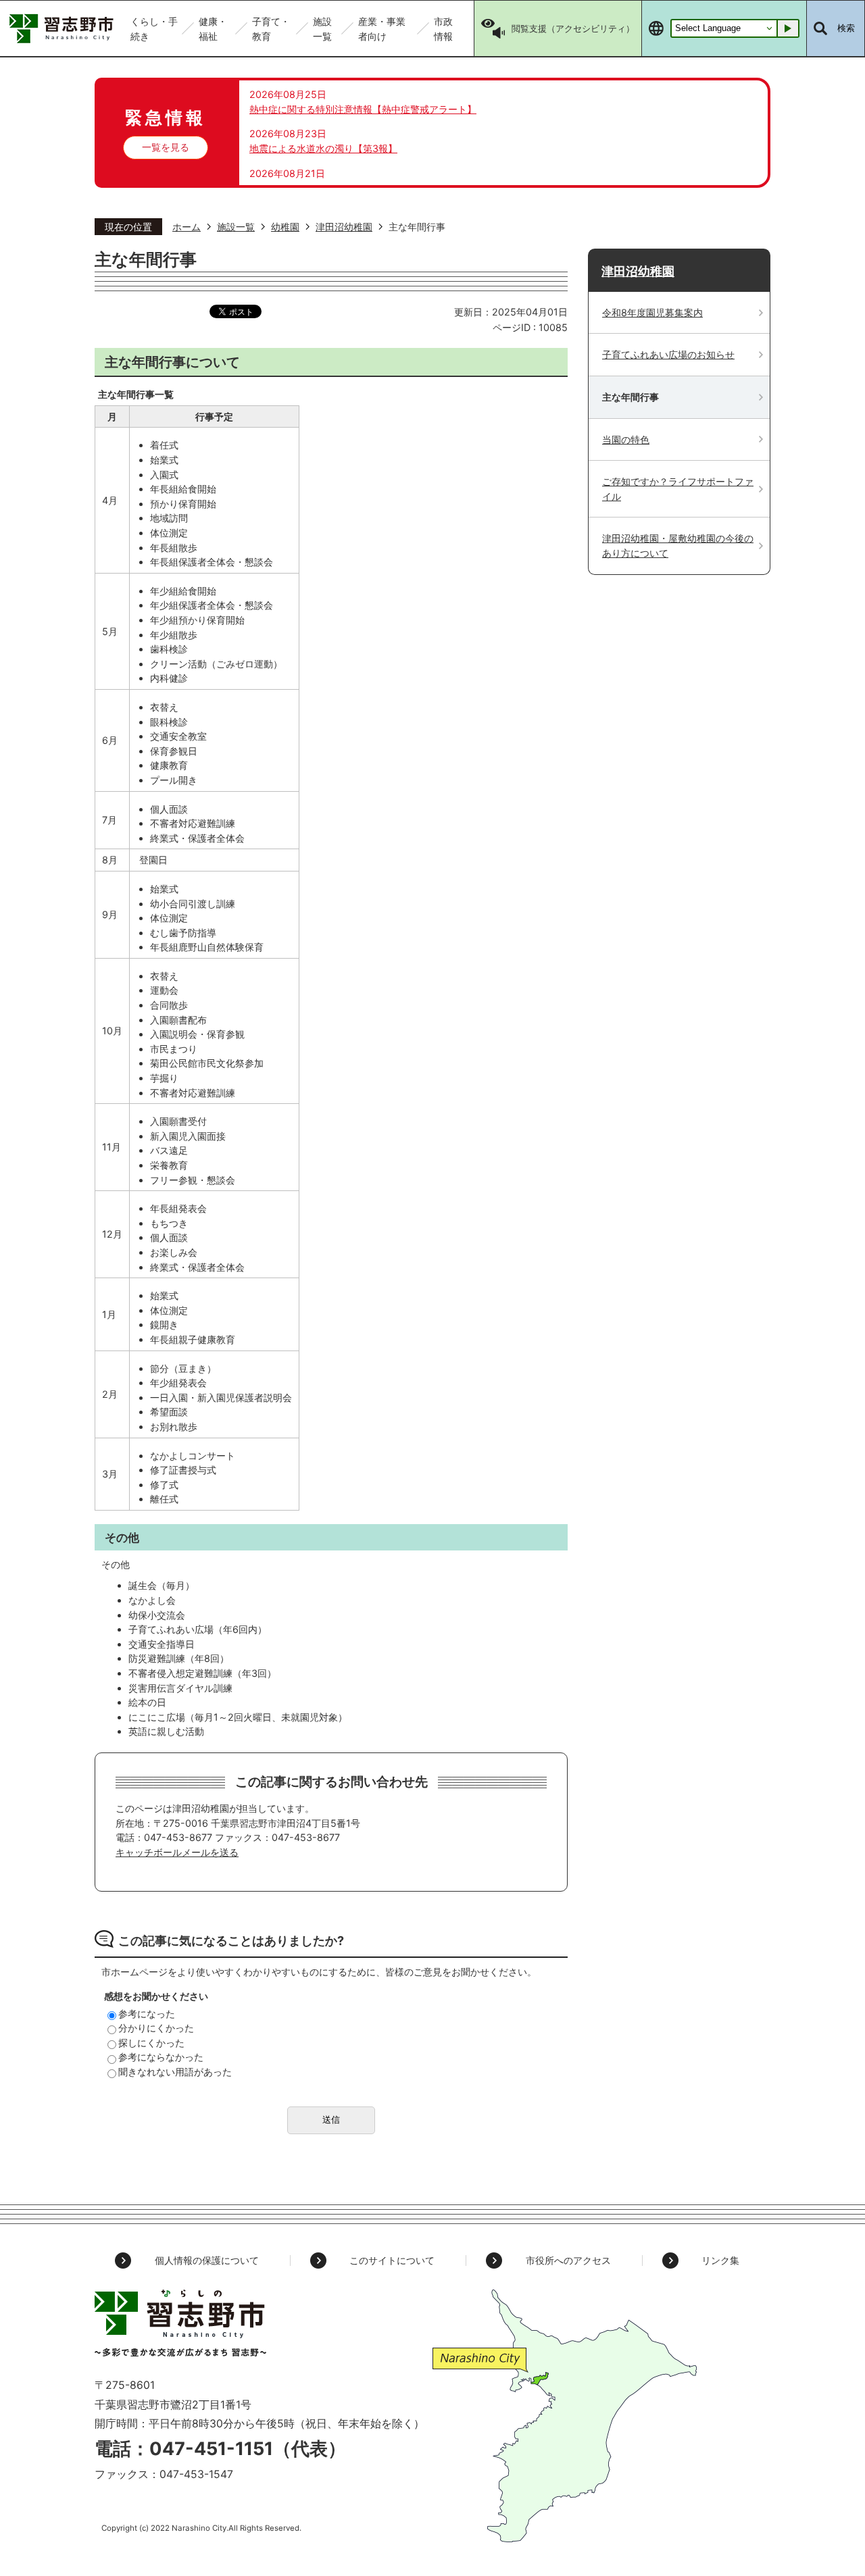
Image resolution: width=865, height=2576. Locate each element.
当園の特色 (626, 439)
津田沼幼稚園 (344, 227)
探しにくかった (151, 2043)
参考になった (147, 2014)
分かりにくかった (156, 2028)
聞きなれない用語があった (175, 2072)
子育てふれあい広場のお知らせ (668, 354)
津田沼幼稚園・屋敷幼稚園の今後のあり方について (678, 546)
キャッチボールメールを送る (177, 1852)
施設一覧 (236, 227)
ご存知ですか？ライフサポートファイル (678, 489)
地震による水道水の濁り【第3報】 (323, 148)
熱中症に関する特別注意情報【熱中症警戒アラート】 (363, 109)
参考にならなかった (161, 2057)
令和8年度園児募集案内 (652, 312)
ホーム (187, 227)
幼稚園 (285, 227)
